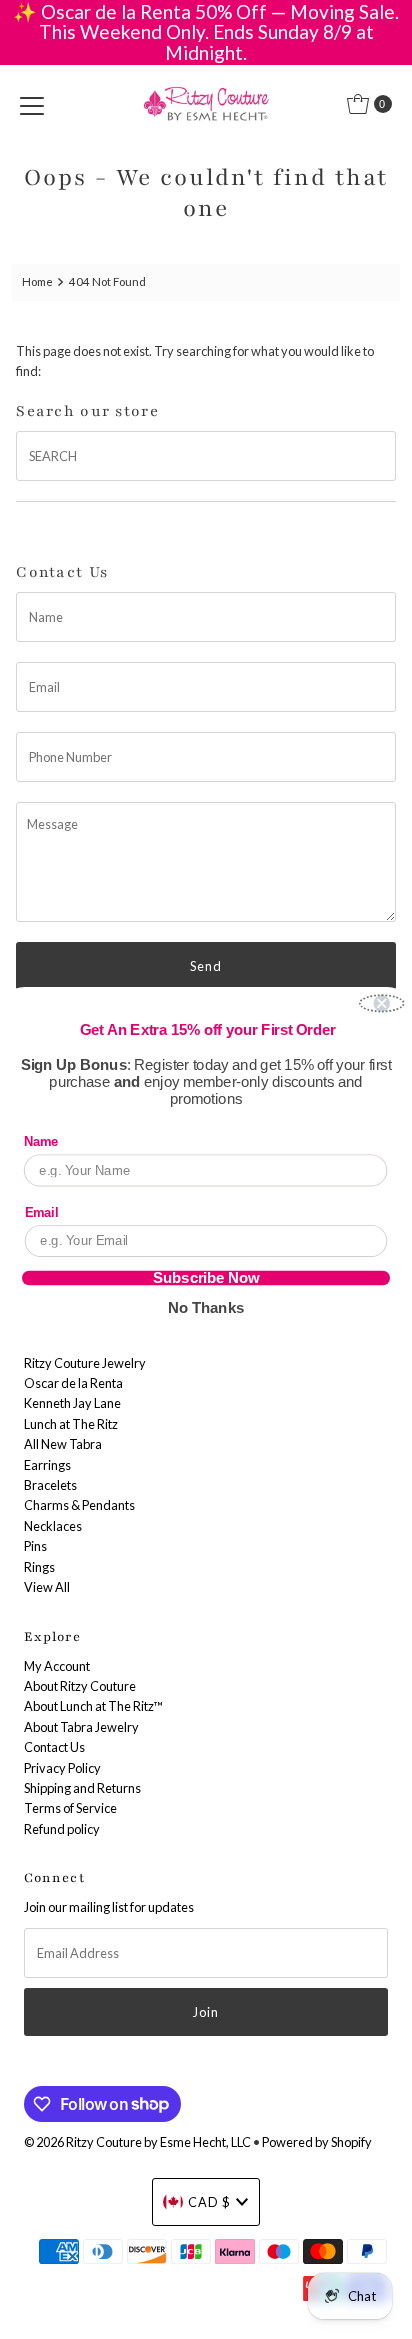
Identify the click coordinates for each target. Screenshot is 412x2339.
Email (42, 1211)
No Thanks (206, 1307)
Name (41, 1141)
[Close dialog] (382, 1003)
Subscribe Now (206, 1277)
